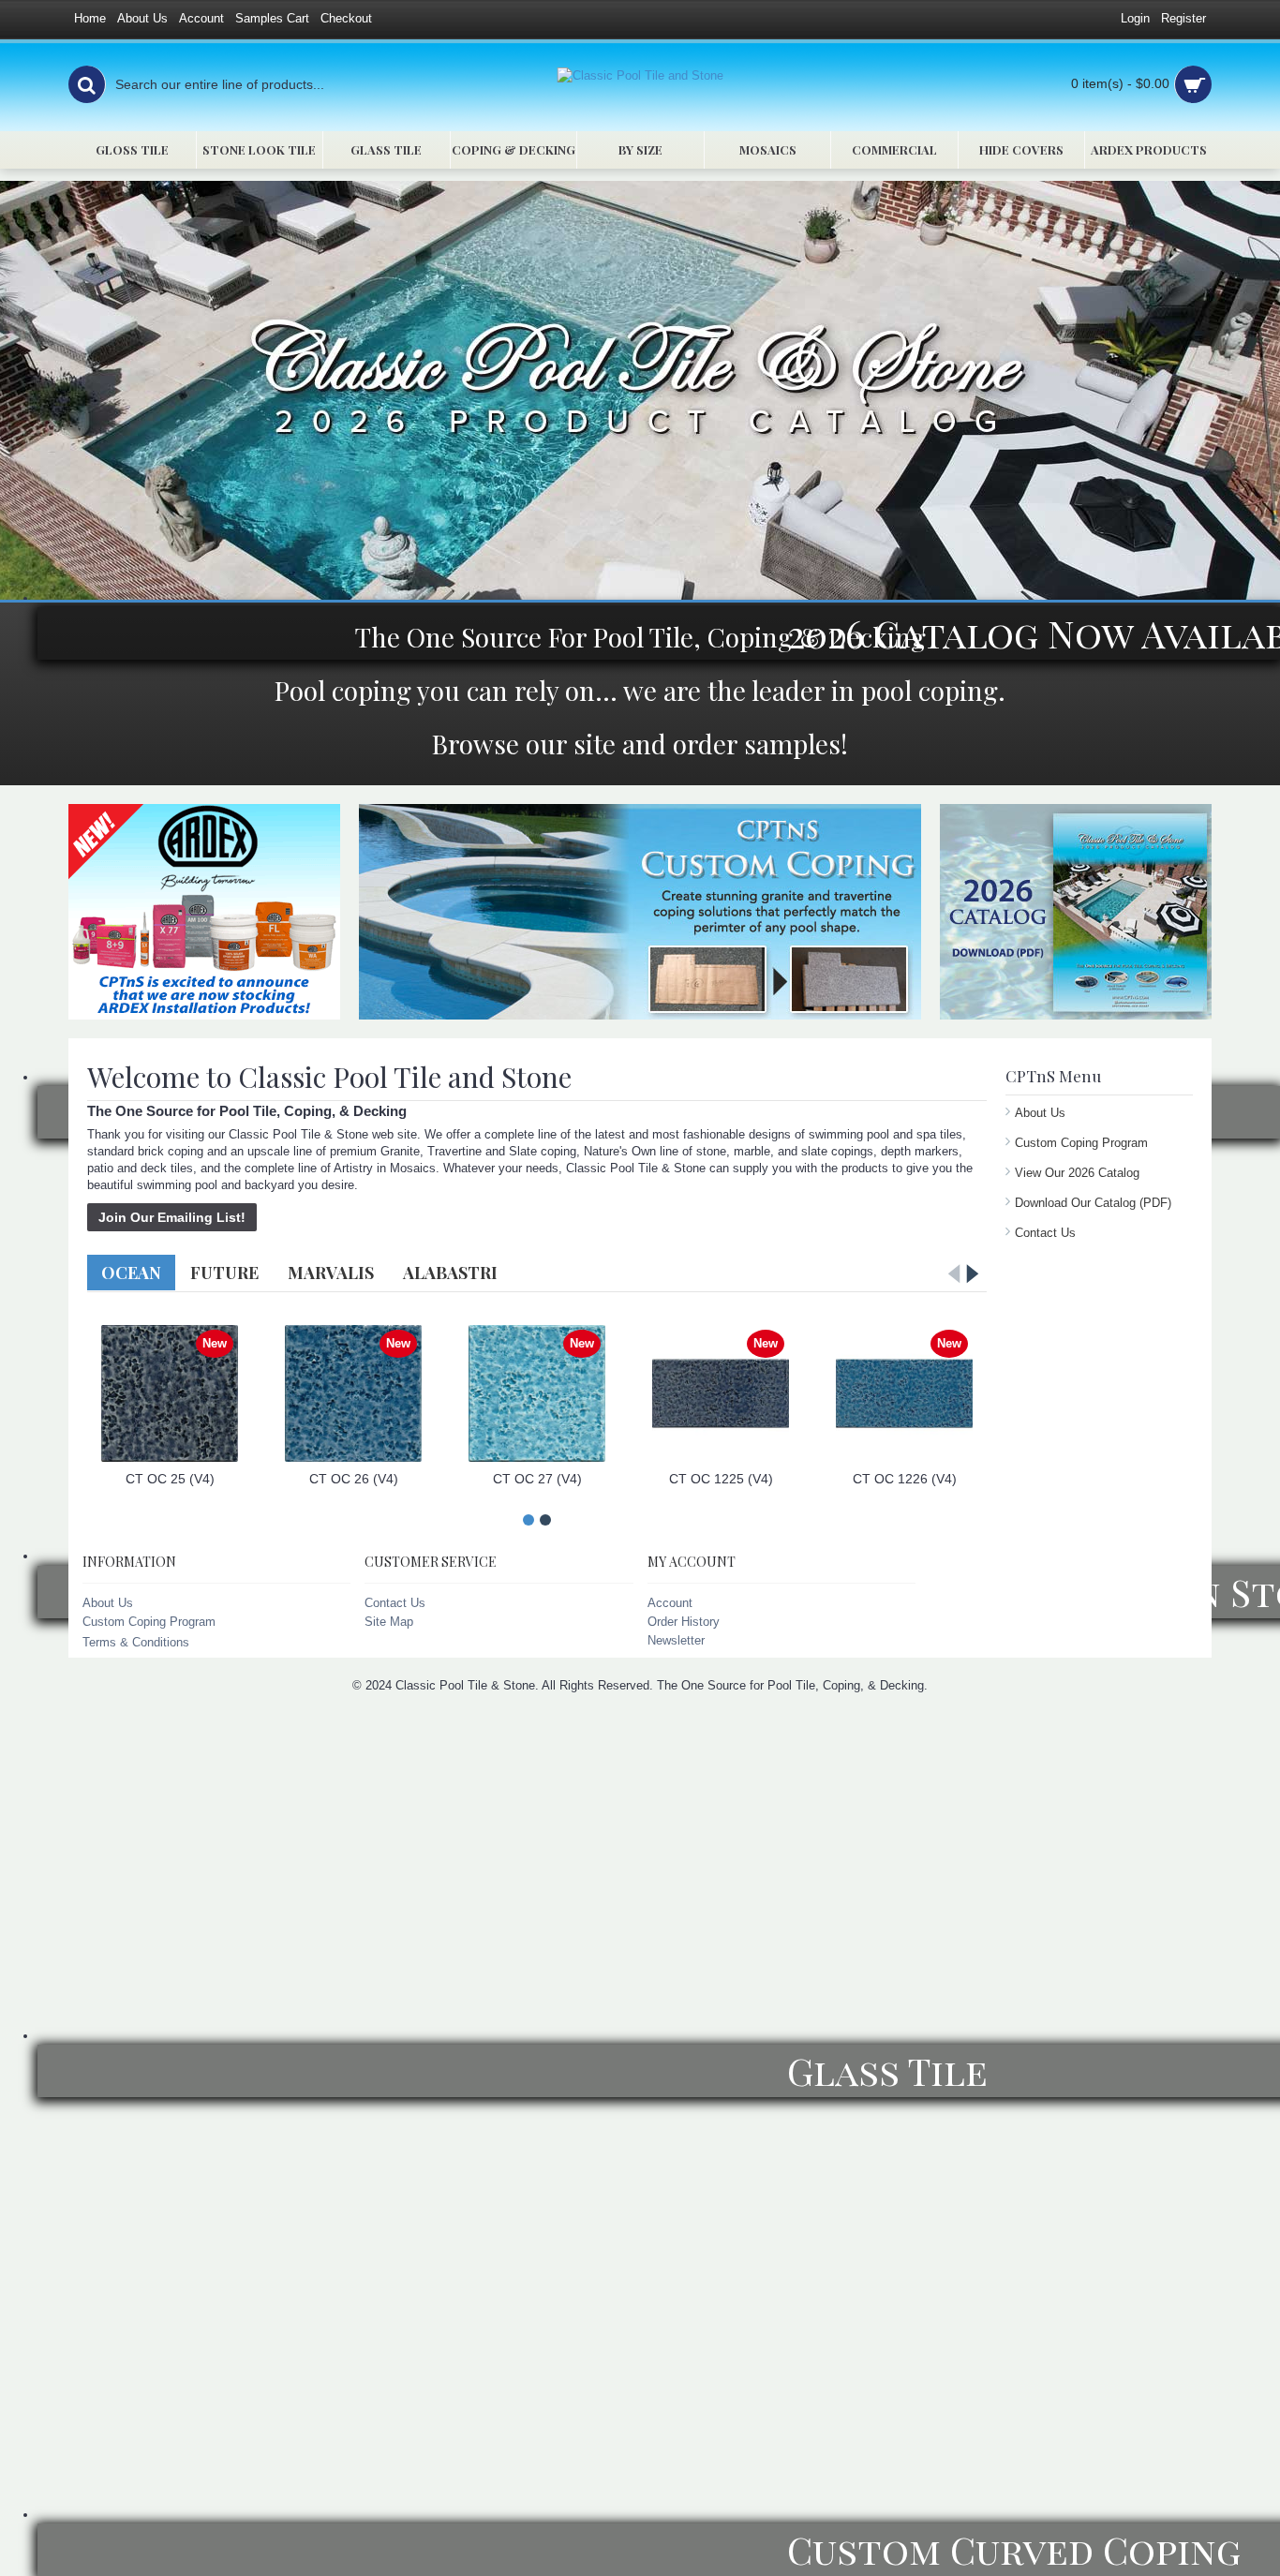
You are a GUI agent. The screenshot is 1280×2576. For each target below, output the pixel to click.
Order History (684, 1622)
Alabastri (450, 1273)
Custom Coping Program (1081, 1143)
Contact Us (1045, 1233)
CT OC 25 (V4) (170, 1479)
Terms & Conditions (136, 1642)
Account (670, 1603)
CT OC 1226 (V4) (905, 1479)
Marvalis (331, 1273)
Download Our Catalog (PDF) (1093, 1203)
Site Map (389, 1622)
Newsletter (676, 1640)
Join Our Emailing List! (172, 1217)
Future (224, 1273)
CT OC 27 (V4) (537, 1479)
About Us (1040, 1113)
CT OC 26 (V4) (354, 1479)
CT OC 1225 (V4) (721, 1479)
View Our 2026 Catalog (1077, 1173)
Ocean (131, 1273)
